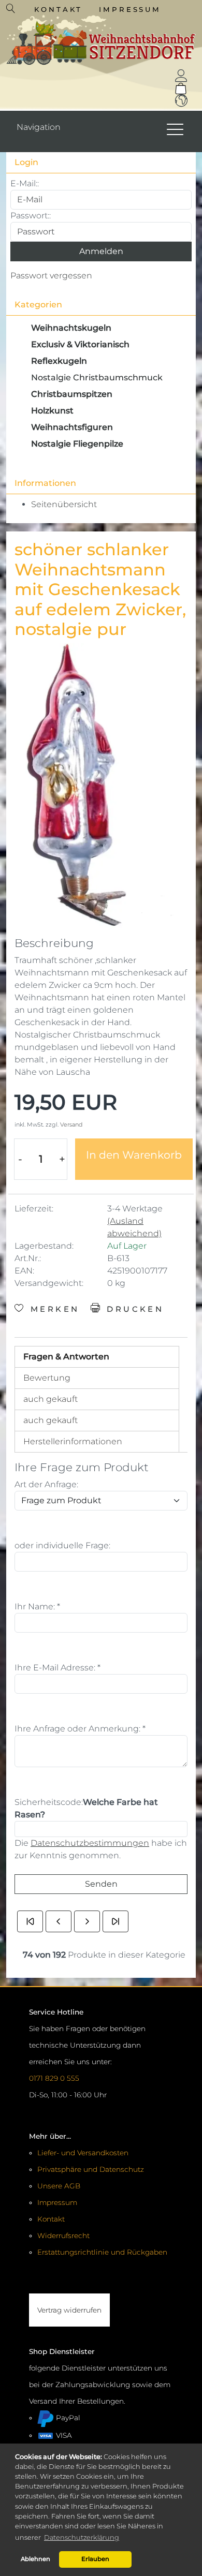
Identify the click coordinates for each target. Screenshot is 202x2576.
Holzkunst (52, 411)
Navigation (39, 127)
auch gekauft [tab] (51, 1399)
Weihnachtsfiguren (72, 427)
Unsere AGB (59, 2186)
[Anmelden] (181, 76)
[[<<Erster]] (30, 1921)
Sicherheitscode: (49, 1802)
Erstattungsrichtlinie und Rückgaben (102, 2252)
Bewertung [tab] (47, 1378)
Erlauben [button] (95, 2559)
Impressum (130, 9)
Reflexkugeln (59, 361)
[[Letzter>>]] (116, 1921)
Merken (53, 1309)
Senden (101, 1884)
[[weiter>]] (87, 1921)
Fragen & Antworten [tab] (66, 1357)
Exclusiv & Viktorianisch (80, 344)
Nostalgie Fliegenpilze (77, 444)
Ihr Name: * (37, 1607)
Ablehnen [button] (35, 2559)
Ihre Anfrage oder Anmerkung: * (80, 1729)
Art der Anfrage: (46, 1484)
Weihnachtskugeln (71, 328)
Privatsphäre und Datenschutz (91, 2169)
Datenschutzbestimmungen (90, 1843)
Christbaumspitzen (72, 394)
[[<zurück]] (59, 1921)
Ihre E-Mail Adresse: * (57, 1668)
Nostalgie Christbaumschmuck (97, 377)
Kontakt (58, 9)
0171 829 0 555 (54, 2078)
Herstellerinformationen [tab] (73, 1441)
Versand (71, 1124)
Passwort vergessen (51, 276)
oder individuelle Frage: (62, 1545)
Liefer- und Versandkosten (83, 2153)
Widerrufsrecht (63, 2236)
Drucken (133, 1309)
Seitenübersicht (64, 504)
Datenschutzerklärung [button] (82, 2537)
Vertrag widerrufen (69, 2310)
